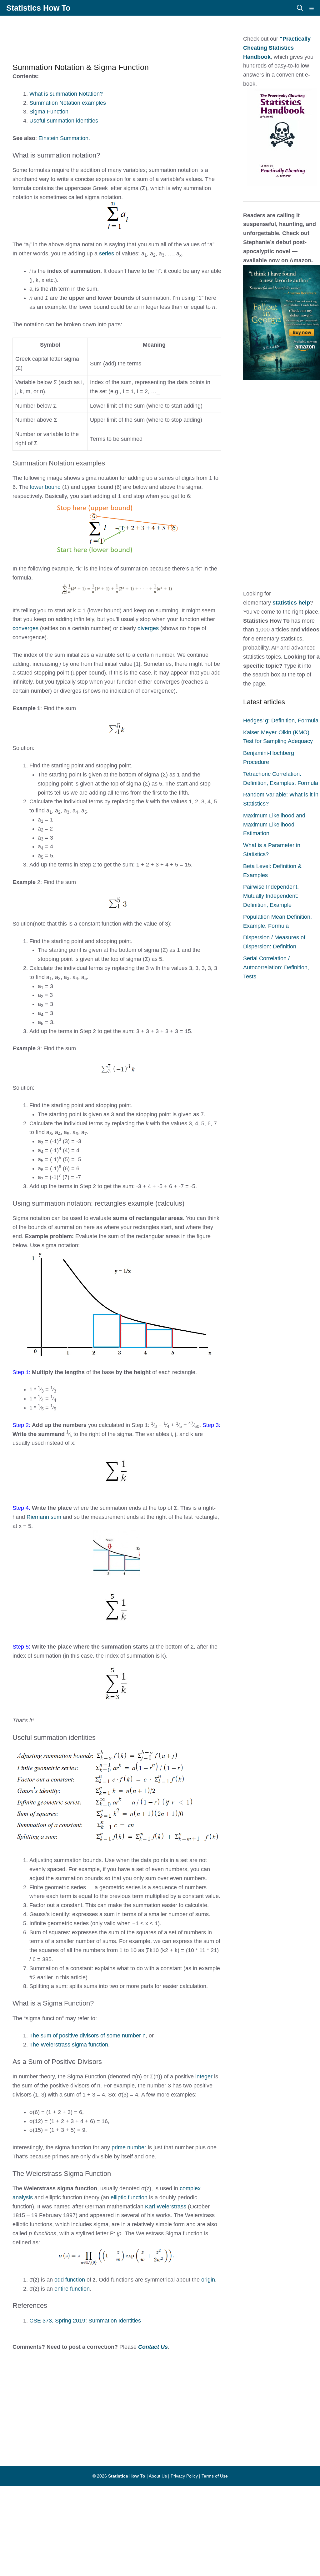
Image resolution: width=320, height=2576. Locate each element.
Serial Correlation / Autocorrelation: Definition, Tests (276, 967)
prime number (129, 2147)
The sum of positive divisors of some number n (87, 2036)
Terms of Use (215, 2476)
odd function (70, 2280)
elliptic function (130, 2197)
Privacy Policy (184, 2476)
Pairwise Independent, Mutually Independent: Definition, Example (271, 896)
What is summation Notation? (66, 94)
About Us (158, 2476)
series (107, 254)
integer (204, 2076)
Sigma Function (49, 112)
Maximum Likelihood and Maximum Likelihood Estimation (274, 825)
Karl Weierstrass (166, 2207)
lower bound (45, 487)
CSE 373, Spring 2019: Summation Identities (85, 2321)
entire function (72, 2289)
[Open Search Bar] (300, 8)
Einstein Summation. (64, 138)
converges (25, 628)
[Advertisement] (156, 36)
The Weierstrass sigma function (69, 2045)
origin (208, 2280)
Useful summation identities (64, 121)
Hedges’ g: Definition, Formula (281, 721)
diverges (149, 628)
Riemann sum (44, 1517)
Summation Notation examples (68, 103)
